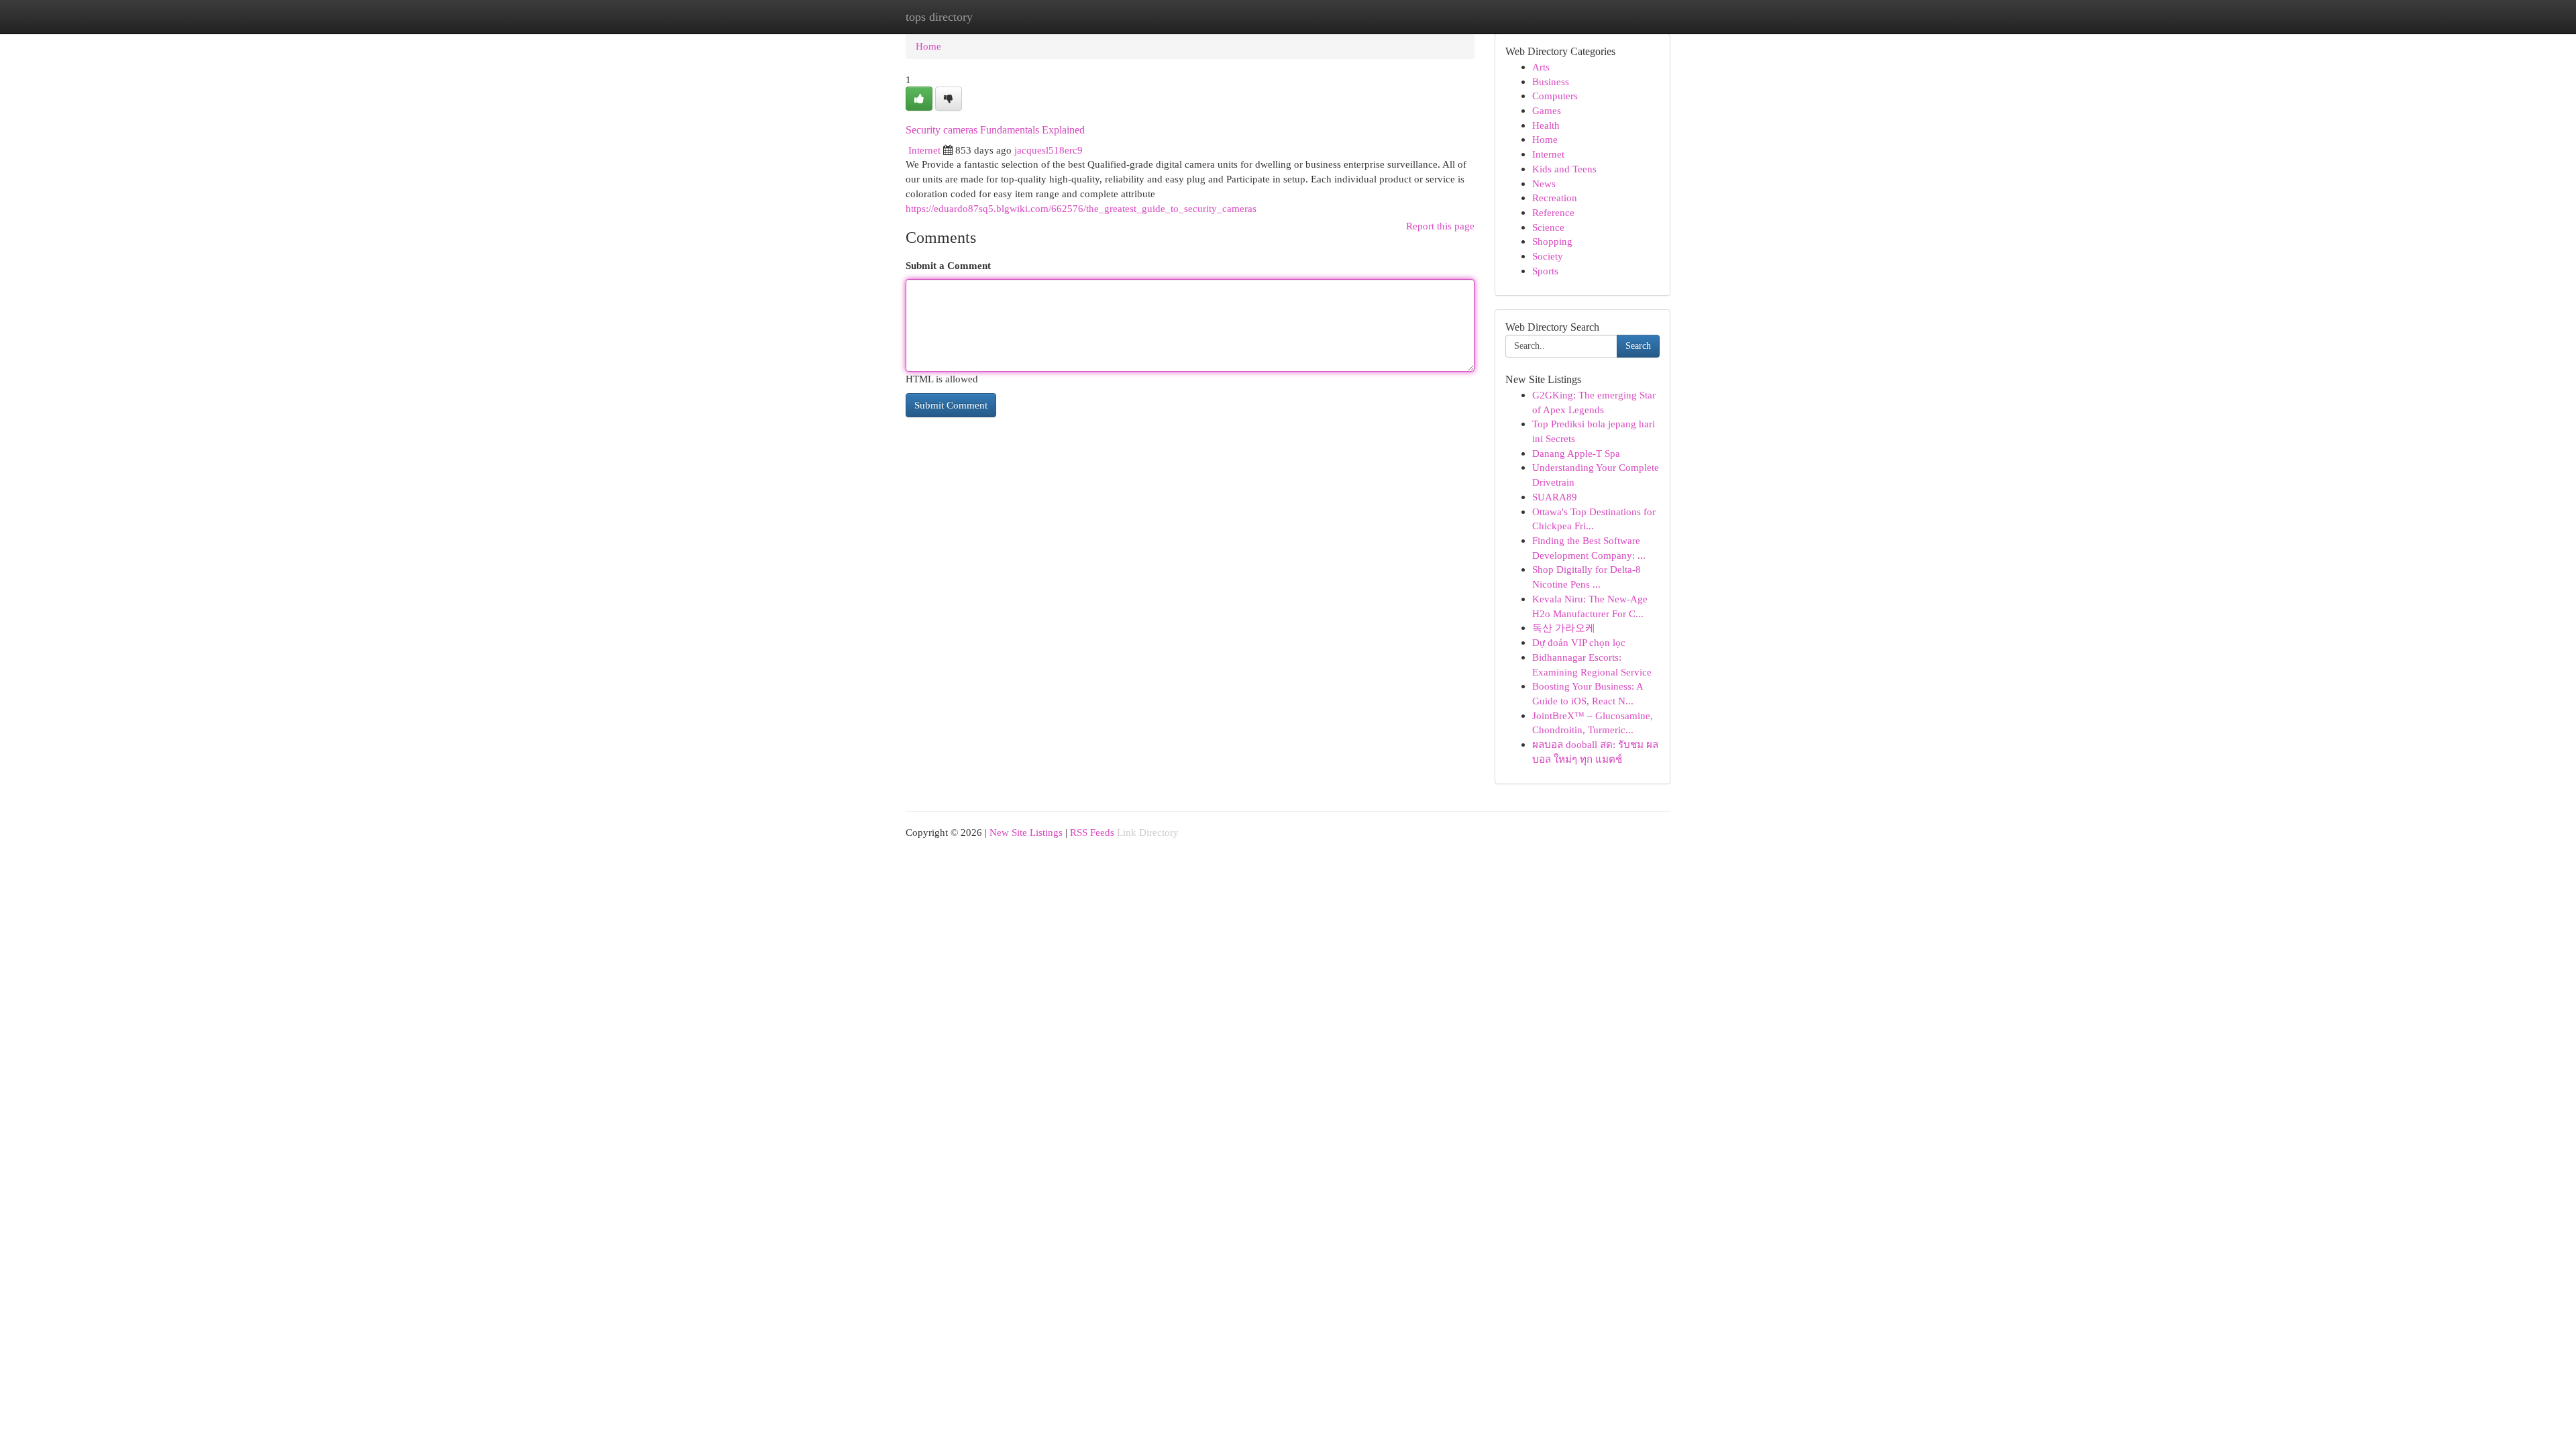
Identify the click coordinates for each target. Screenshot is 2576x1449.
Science (1548, 227)
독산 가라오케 (1564, 628)
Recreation (1555, 198)
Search (1638, 346)
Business (1551, 82)
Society (1548, 256)
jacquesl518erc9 (1049, 150)
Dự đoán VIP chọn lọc (1579, 642)
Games (1547, 110)
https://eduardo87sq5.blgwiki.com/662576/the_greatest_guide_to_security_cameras (1081, 208)
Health (1546, 125)
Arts (1541, 67)
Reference (1553, 212)
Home (928, 46)
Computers (1555, 96)
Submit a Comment (948, 265)
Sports (1545, 271)
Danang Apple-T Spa (1576, 453)
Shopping (1552, 241)
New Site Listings (1026, 832)
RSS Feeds (1092, 832)
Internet (924, 150)
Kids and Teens (1564, 169)
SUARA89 (1555, 497)
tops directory (939, 17)
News (1544, 183)
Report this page (1440, 226)
